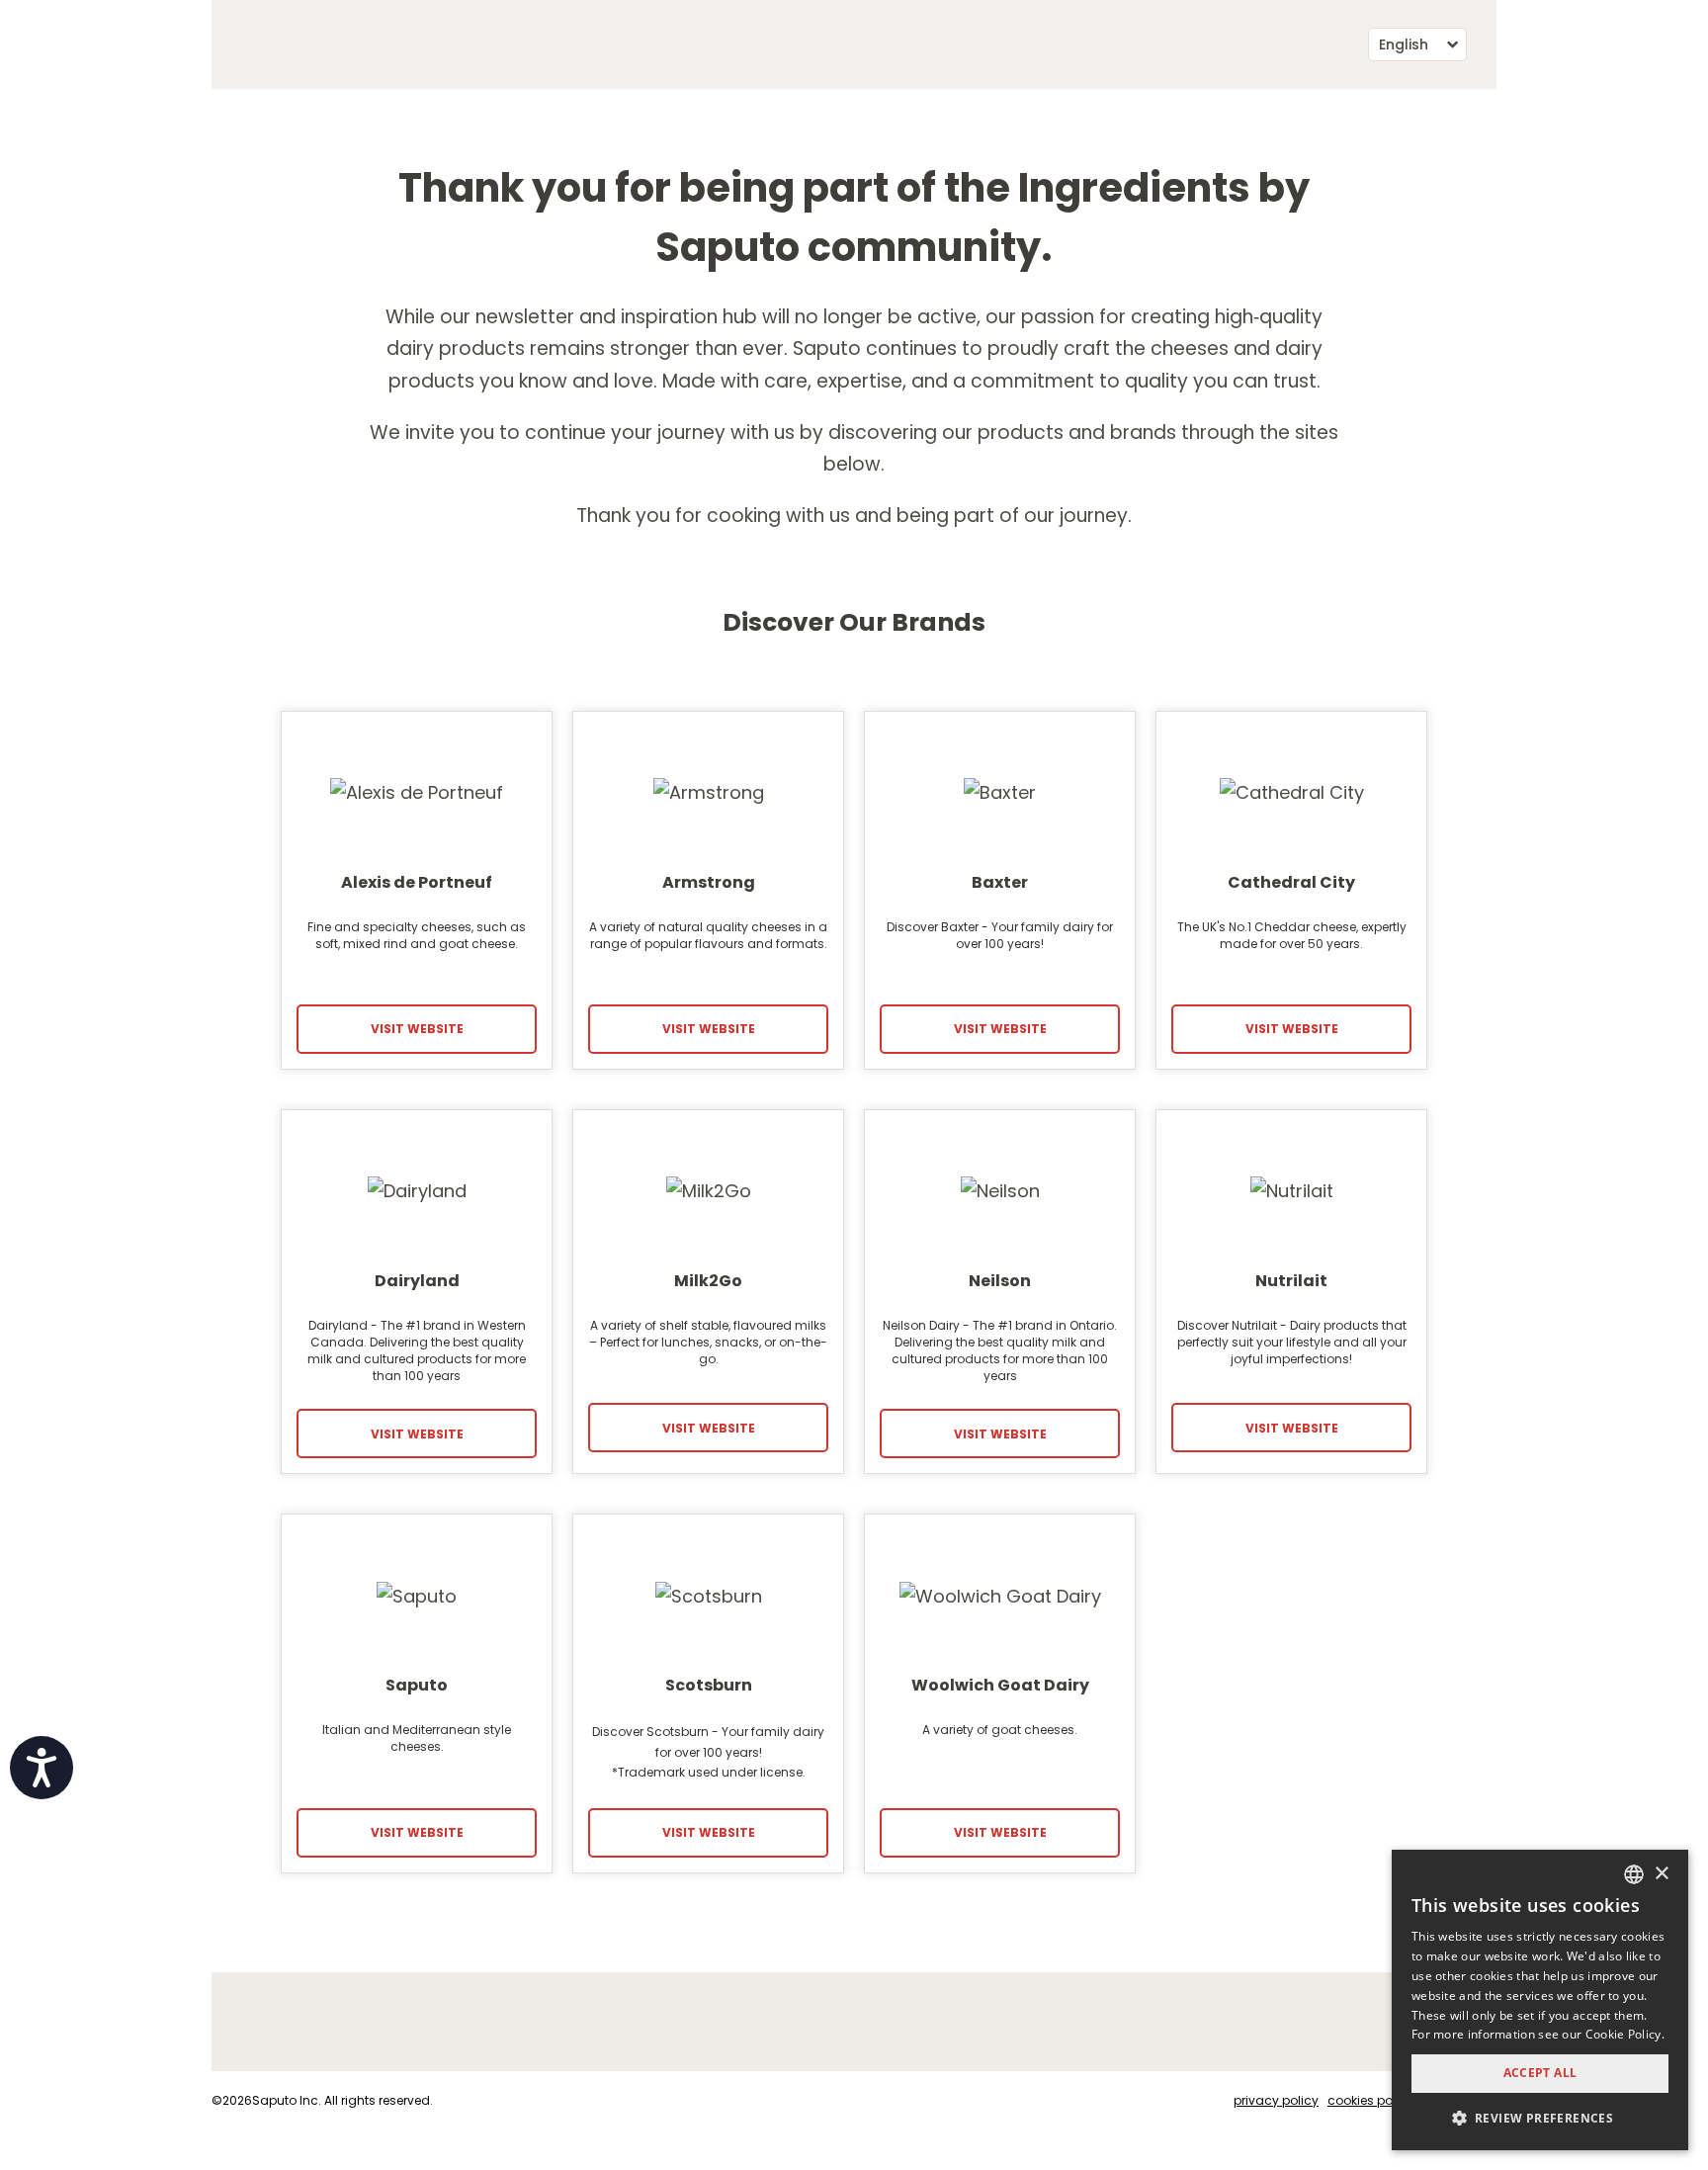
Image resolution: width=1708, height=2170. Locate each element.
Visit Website (417, 1029)
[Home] (229, 44)
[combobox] (1634, 1874)
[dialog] (1540, 2000)
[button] (1540, 2118)
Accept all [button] (1540, 2073)
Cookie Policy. (1625, 2034)
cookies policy (1370, 2100)
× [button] (1661, 1874)
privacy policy (1276, 2100)
